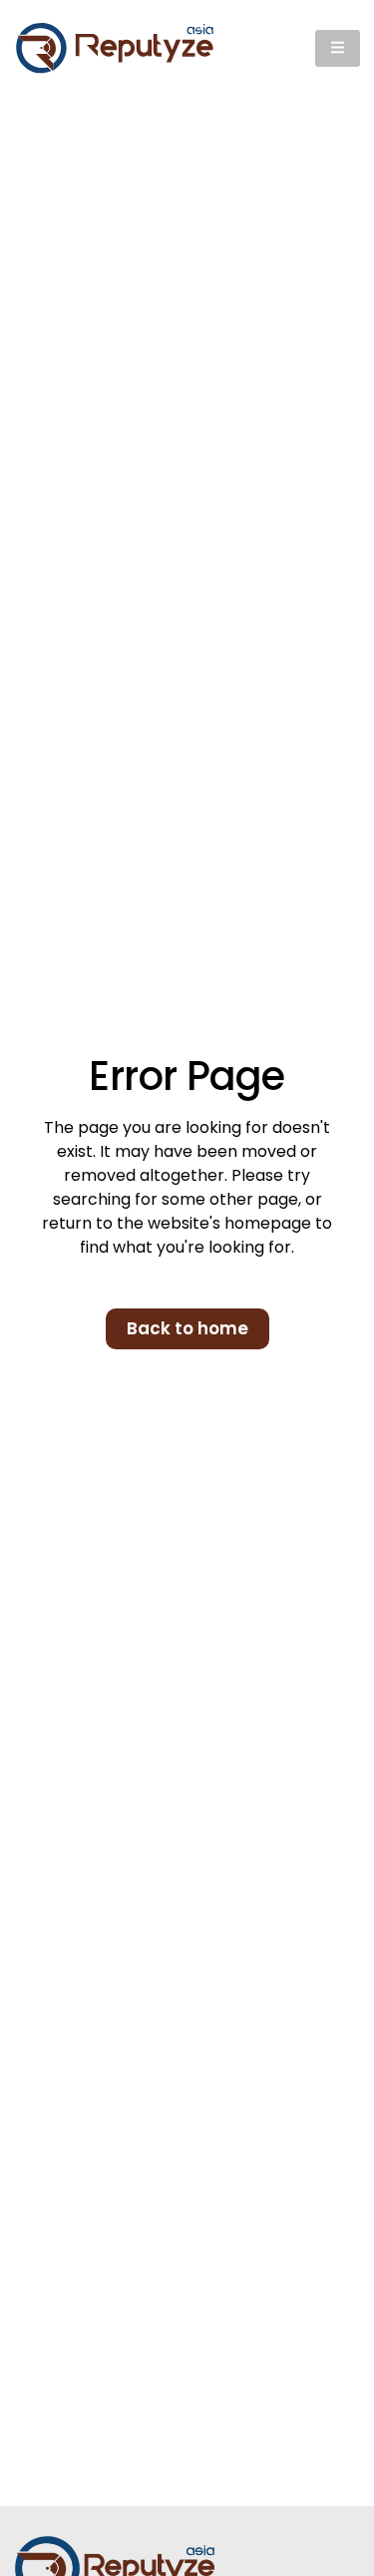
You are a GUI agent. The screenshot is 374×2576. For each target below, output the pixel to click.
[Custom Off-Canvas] (338, 48)
